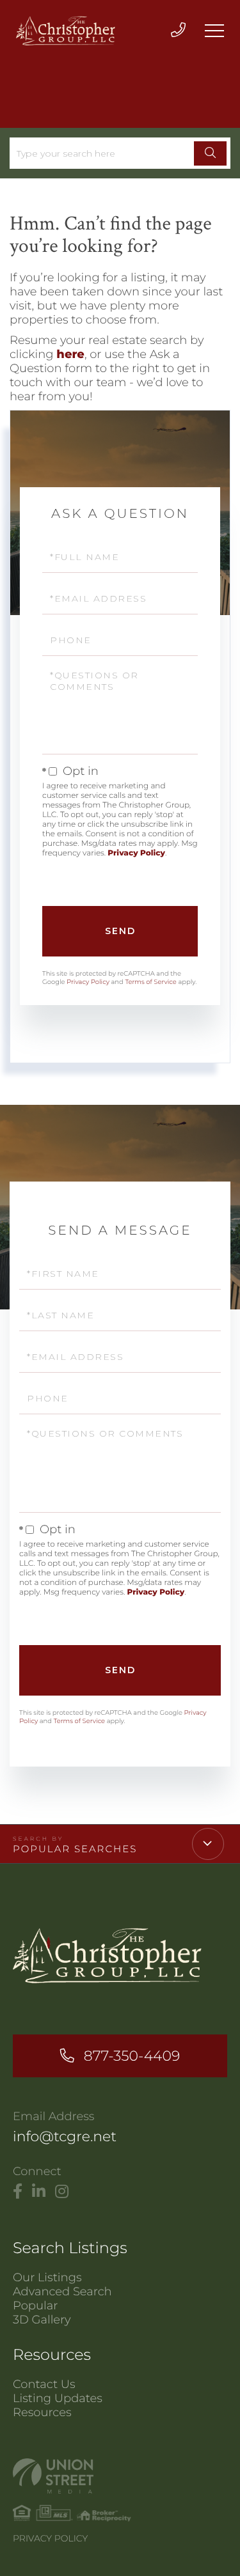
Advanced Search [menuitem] (62, 2291)
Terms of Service (150, 982)
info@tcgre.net (65, 2136)
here (70, 354)
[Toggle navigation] (214, 31)
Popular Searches (75, 1849)
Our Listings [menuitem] (47, 2277)
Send (120, 931)
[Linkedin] (39, 2192)
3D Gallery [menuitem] (42, 2320)
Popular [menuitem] (35, 2306)
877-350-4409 (132, 2056)
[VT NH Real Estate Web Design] (120, 2476)
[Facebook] (18, 2192)
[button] (210, 153)
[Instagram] (62, 2192)
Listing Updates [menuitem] (58, 2398)
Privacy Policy (136, 853)
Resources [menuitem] (42, 2412)
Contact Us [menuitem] (44, 2384)
